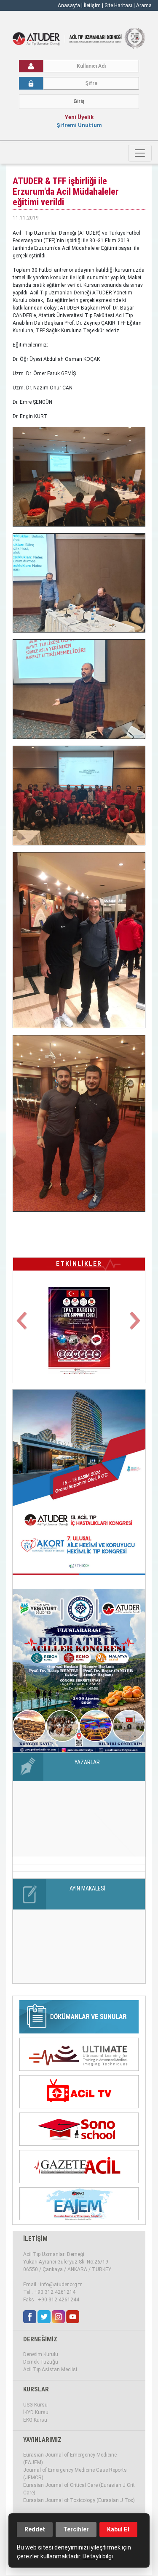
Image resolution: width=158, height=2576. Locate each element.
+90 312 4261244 (59, 2300)
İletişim (93, 5)
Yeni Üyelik (79, 117)
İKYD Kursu (36, 2412)
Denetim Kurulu (41, 2354)
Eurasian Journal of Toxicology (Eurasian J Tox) (79, 2500)
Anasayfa (69, 5)
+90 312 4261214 (55, 2292)
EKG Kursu (35, 2420)
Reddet (35, 2529)
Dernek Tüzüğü (41, 2362)
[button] (23, 1326)
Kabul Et (118, 2529)
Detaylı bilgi (98, 2556)
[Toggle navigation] (140, 153)
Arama (144, 5)
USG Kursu (35, 2405)
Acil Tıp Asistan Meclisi (50, 2369)
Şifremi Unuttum (79, 125)
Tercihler (76, 2529)
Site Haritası (118, 5)
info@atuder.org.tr (61, 2285)
